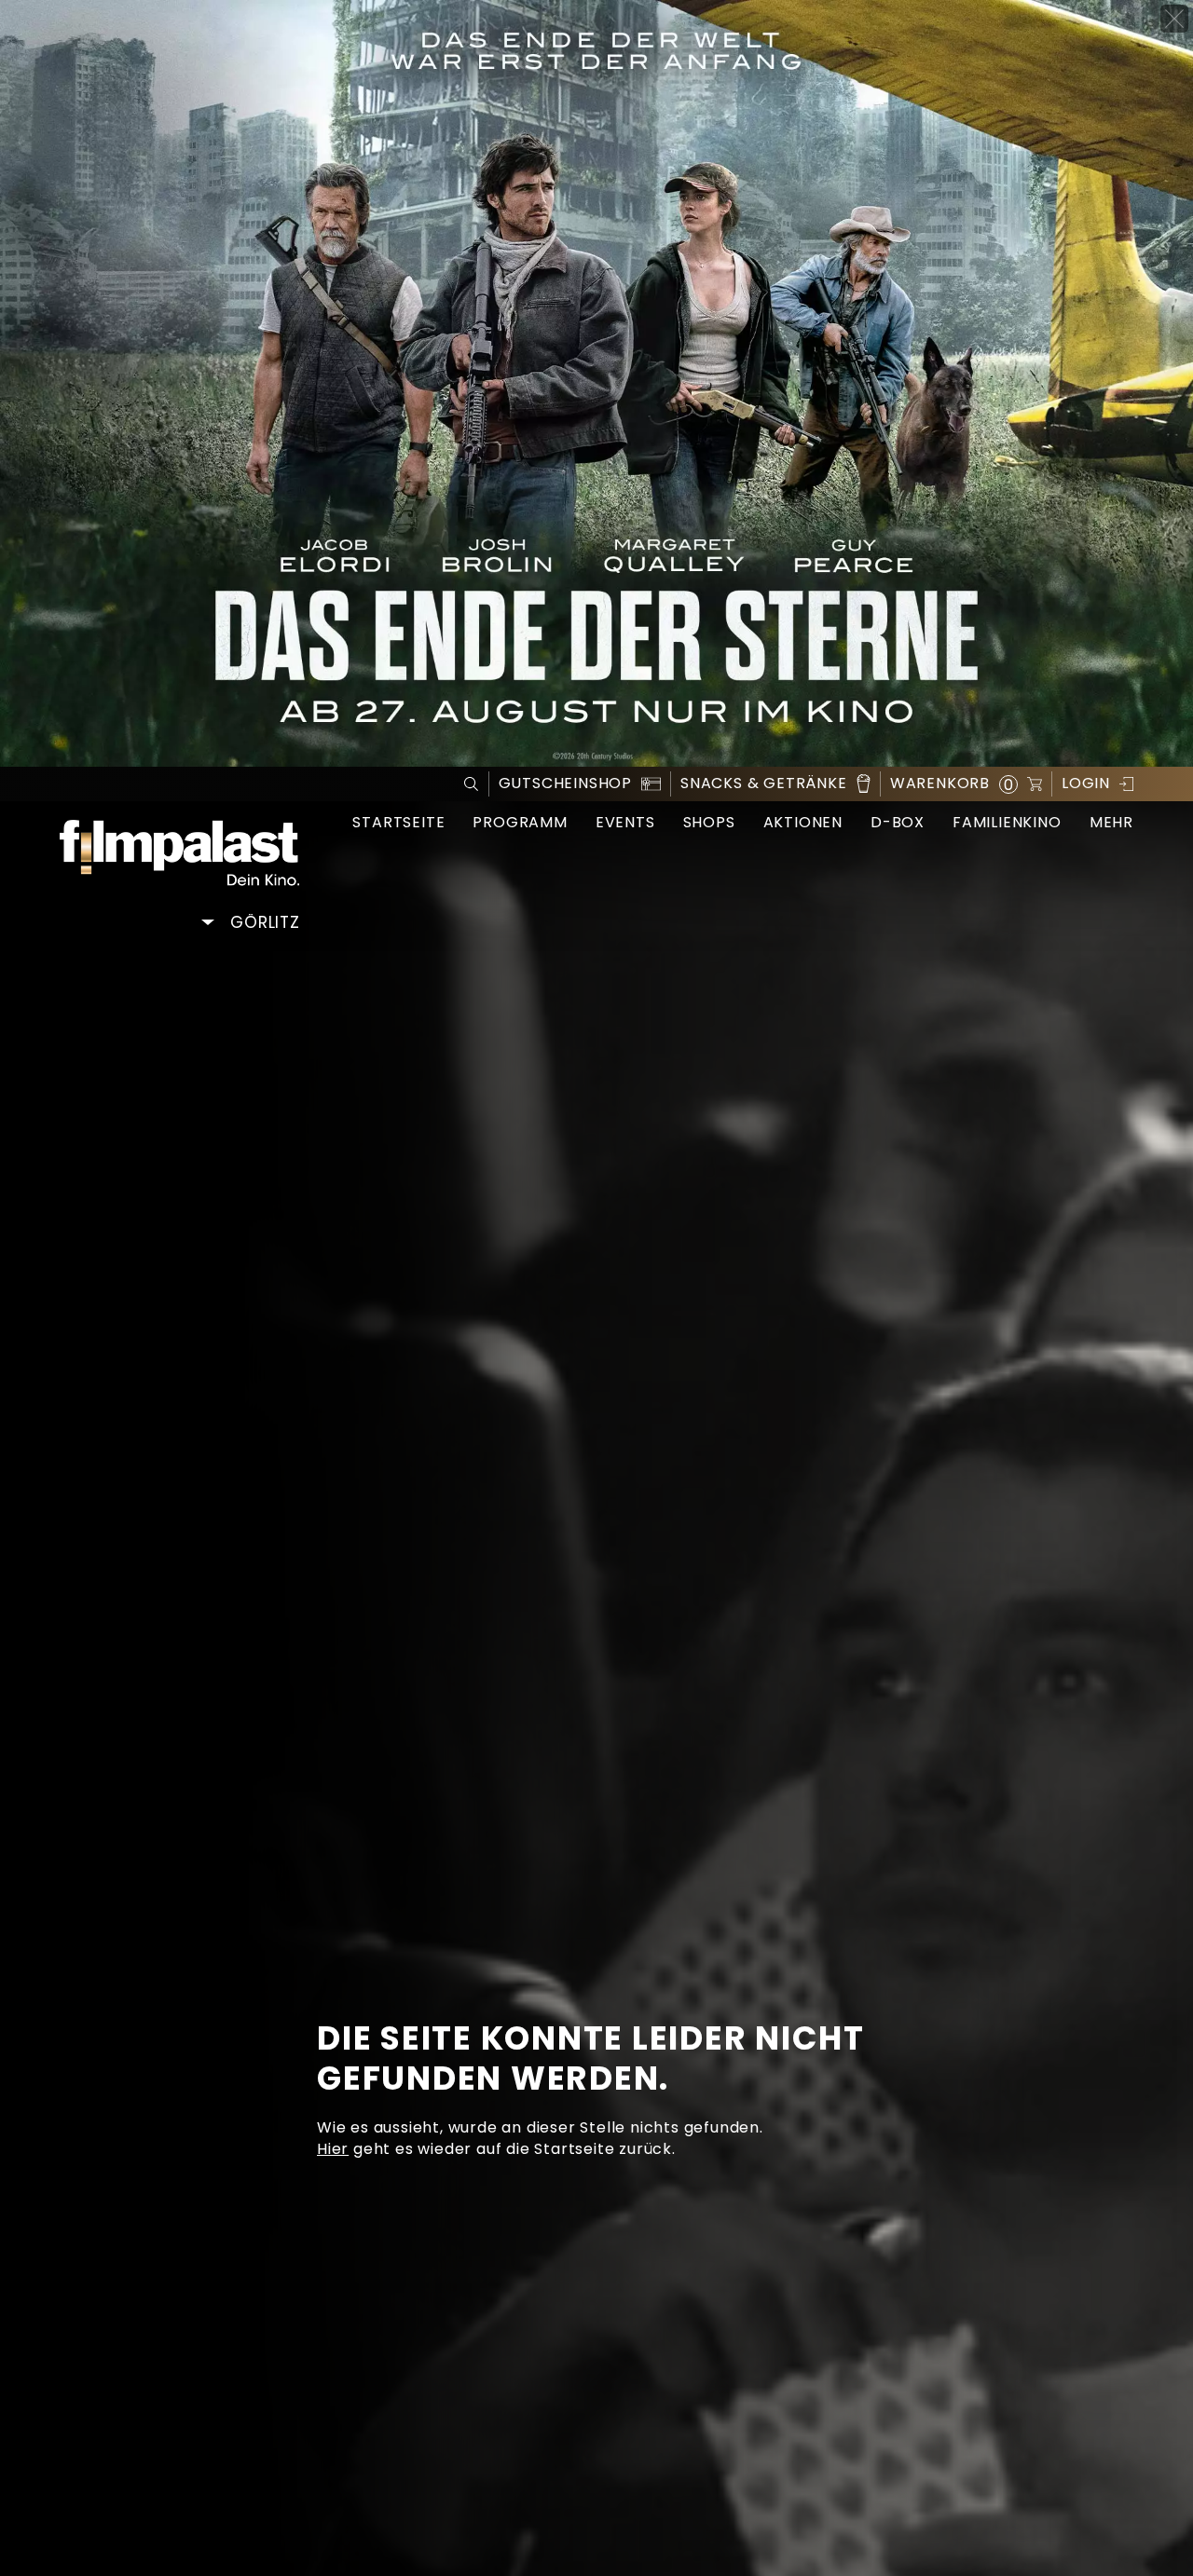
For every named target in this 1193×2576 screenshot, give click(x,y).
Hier (333, 2149)
